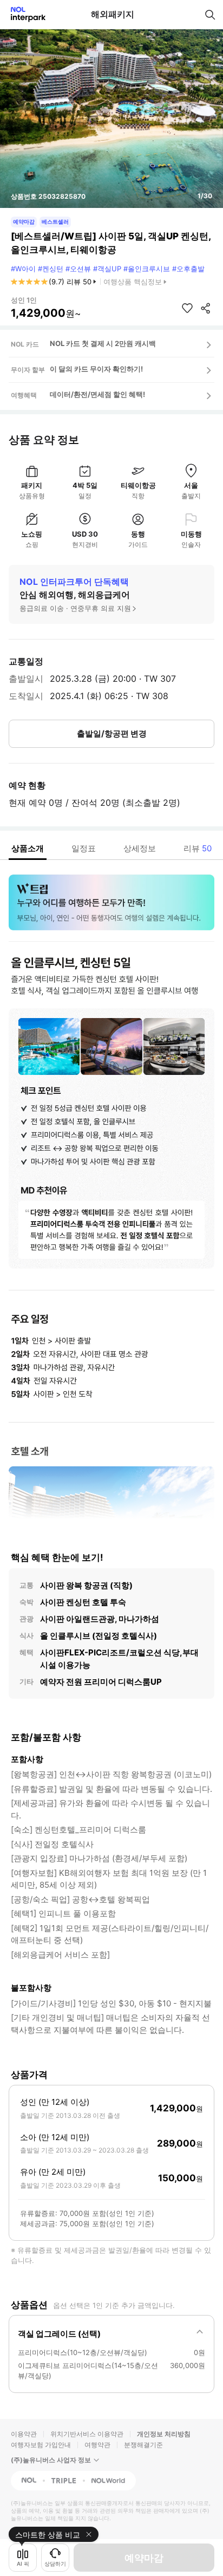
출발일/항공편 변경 (112, 733)
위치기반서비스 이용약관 (87, 2434)
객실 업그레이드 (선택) (59, 2334)
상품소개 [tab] (28, 848)
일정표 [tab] (84, 848)
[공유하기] (206, 308)
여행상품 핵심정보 (133, 282)
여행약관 (97, 2445)
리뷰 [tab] (198, 848)
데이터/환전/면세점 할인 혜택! (97, 394)
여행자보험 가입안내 (41, 2445)
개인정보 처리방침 (164, 2434)
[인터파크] (24, 14)
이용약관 (24, 2434)
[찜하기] (187, 308)
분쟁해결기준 (143, 2445)
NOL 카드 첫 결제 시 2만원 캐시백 (103, 343)
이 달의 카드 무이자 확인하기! (96, 369)
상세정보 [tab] (140, 848)
